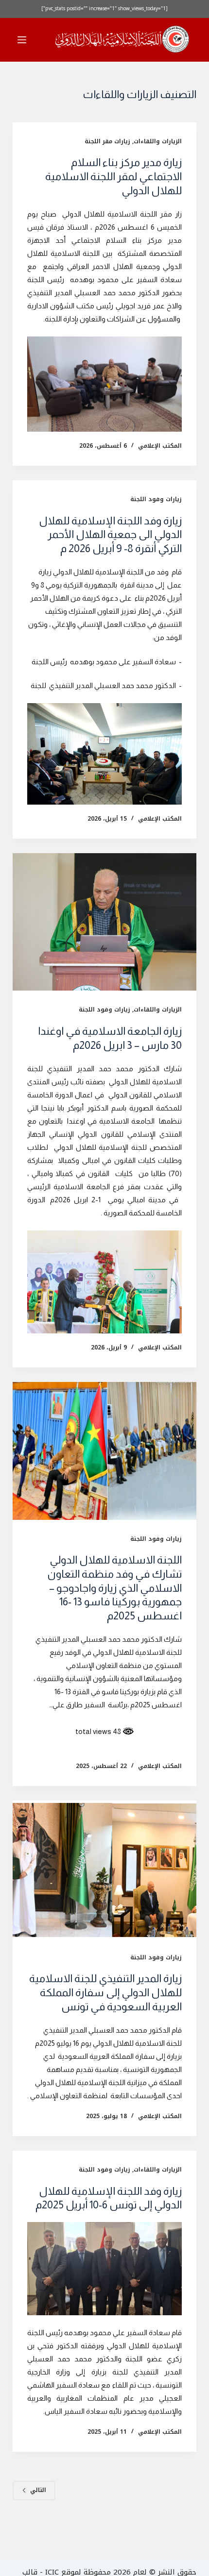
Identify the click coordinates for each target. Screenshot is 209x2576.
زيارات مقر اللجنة (107, 141)
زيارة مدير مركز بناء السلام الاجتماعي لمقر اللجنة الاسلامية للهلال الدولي (113, 176)
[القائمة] (22, 40)
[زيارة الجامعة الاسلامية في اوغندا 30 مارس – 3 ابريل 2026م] (104, 922)
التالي (38, 2490)
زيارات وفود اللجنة (156, 499)
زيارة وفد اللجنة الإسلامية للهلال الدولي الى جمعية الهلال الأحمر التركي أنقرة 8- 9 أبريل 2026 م (110, 535)
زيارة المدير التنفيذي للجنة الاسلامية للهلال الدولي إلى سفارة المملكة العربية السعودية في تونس (105, 1992)
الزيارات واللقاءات (158, 141)
